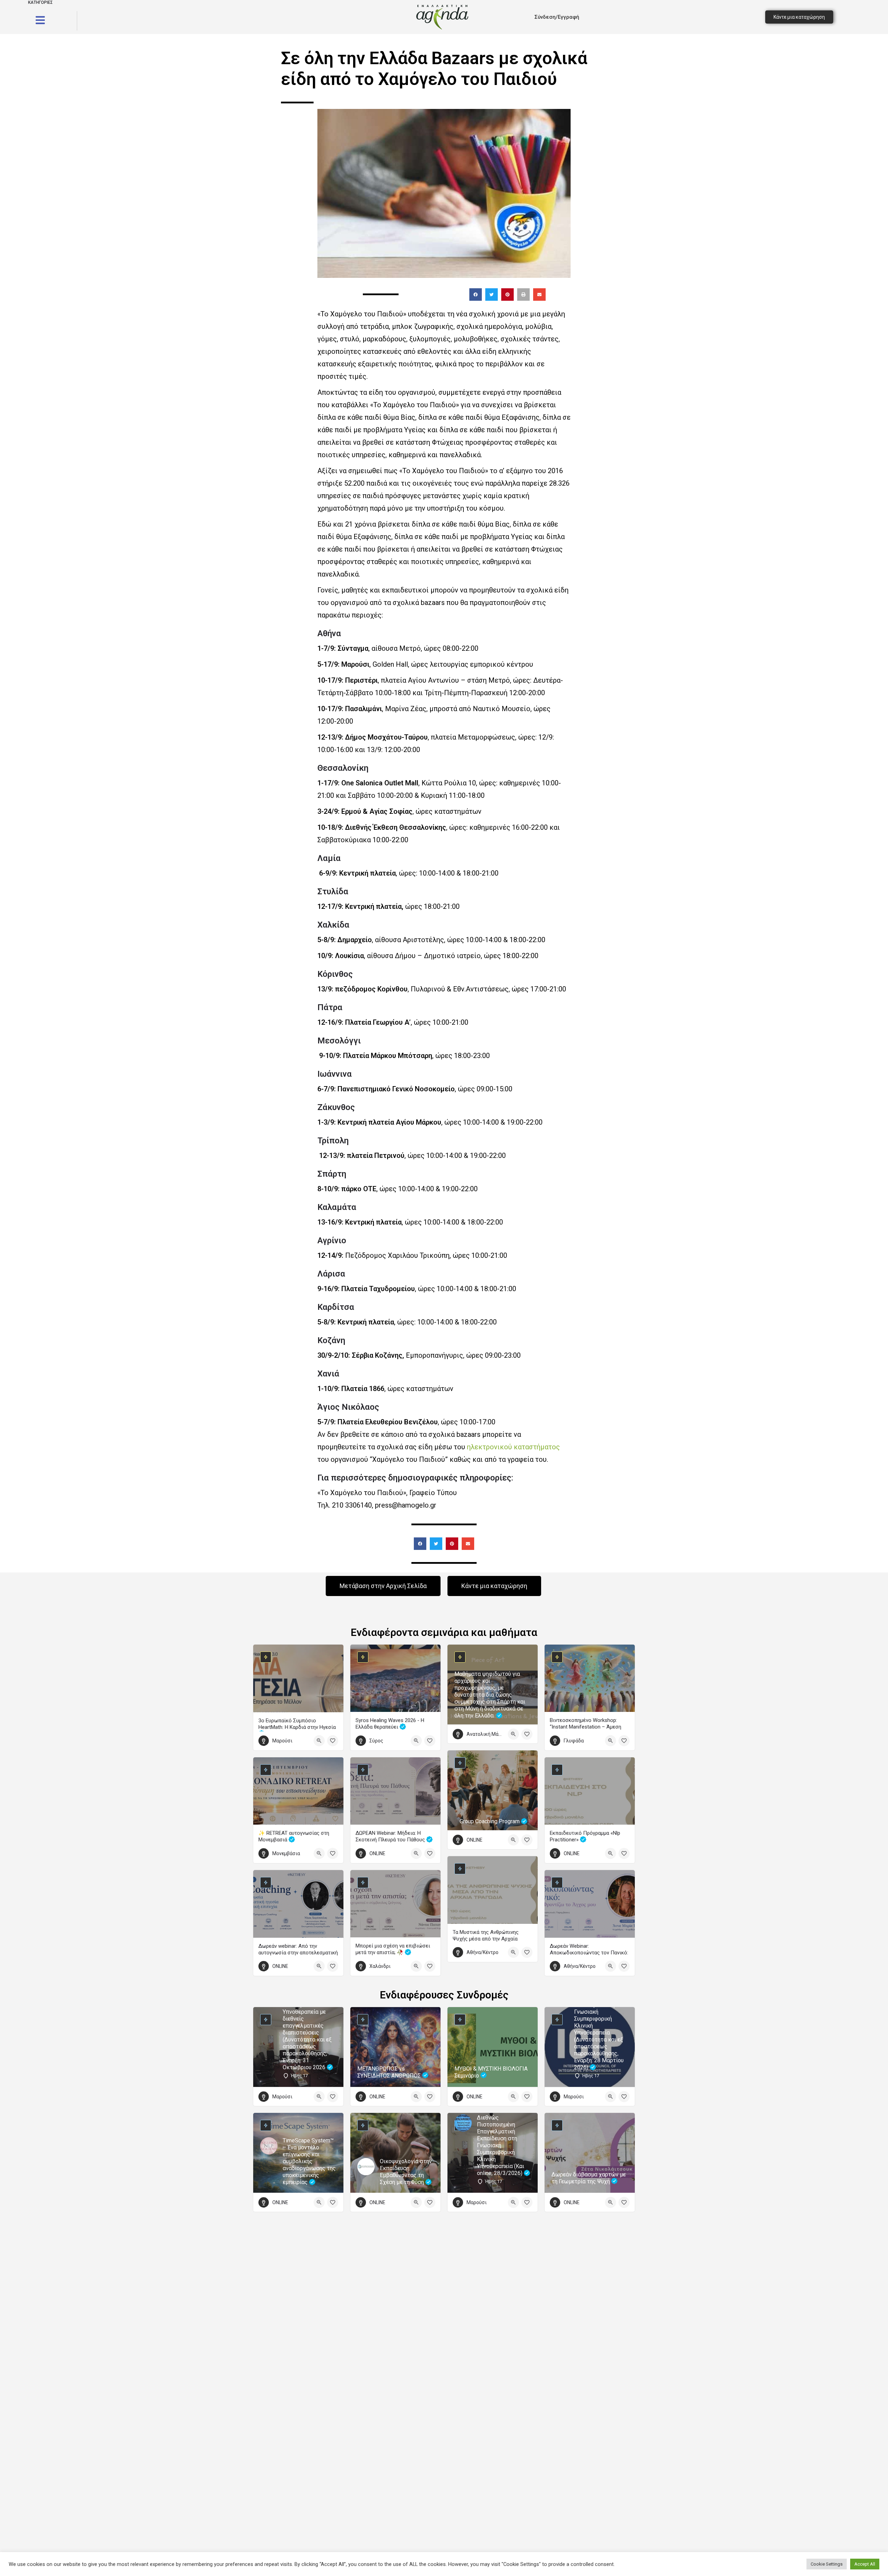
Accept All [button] (865, 2564)
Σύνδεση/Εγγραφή (557, 17)
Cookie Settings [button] (827, 2564)
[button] (476, 295)
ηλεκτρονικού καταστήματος (513, 1447)
